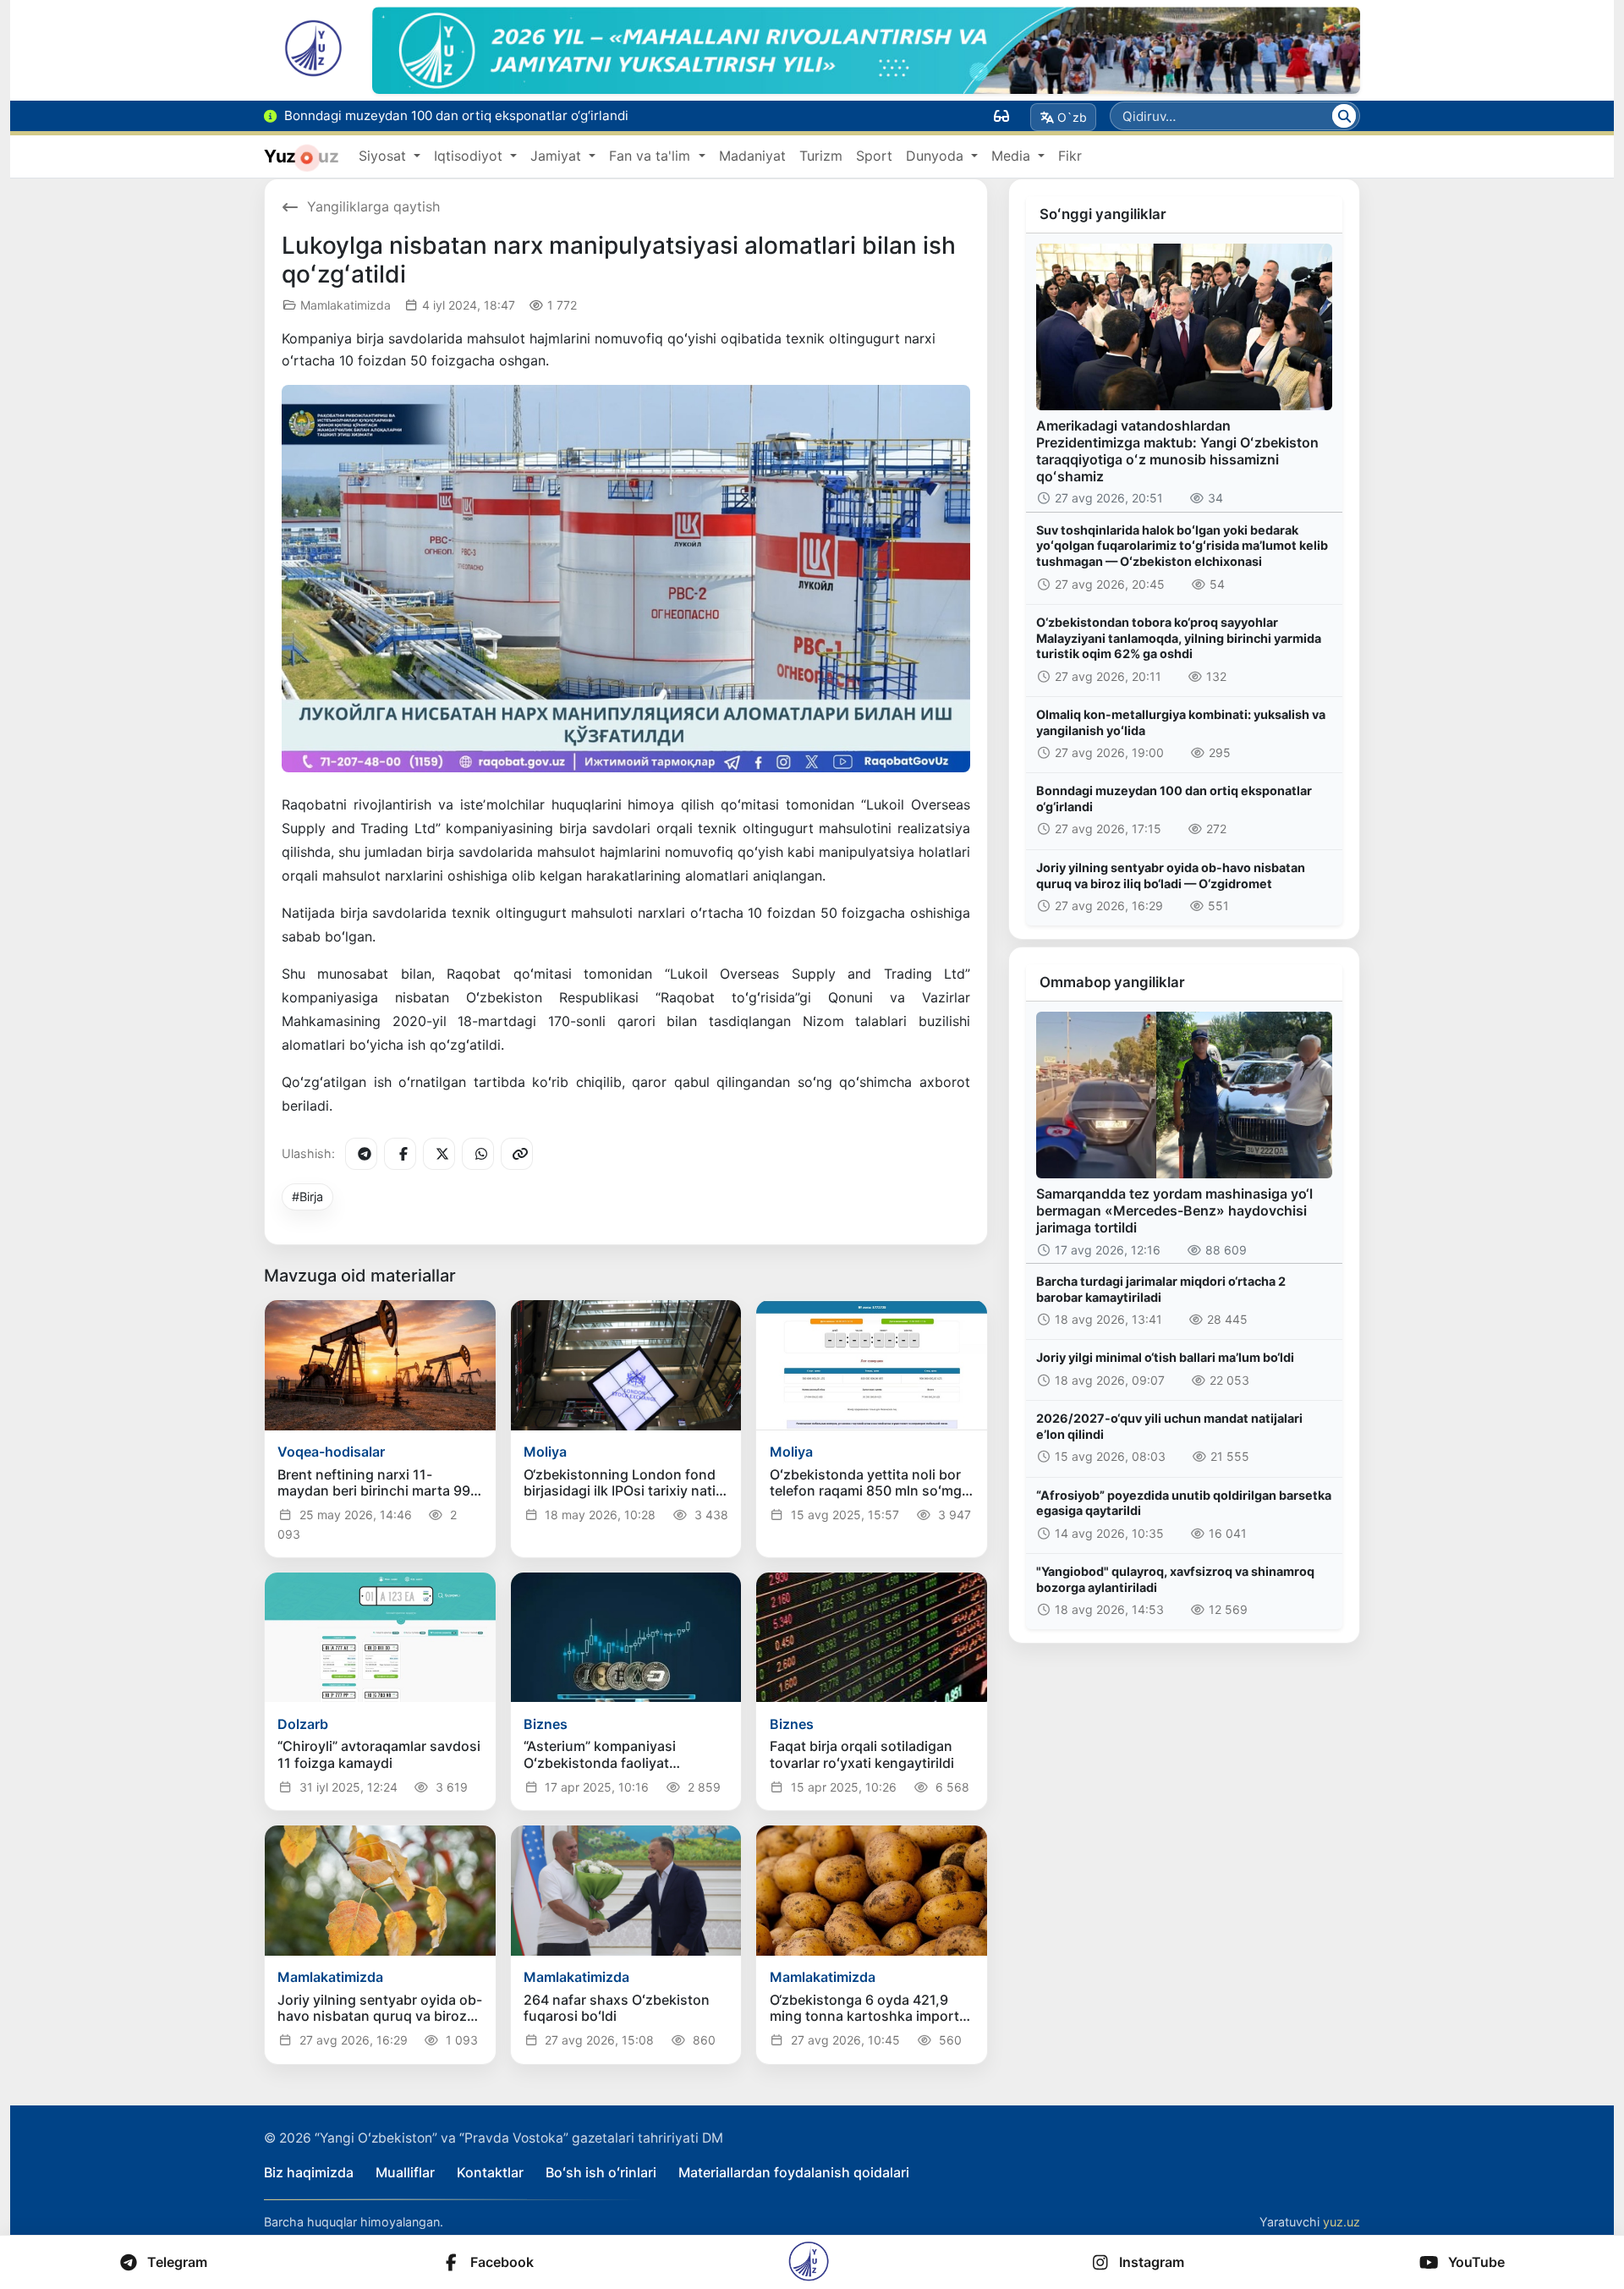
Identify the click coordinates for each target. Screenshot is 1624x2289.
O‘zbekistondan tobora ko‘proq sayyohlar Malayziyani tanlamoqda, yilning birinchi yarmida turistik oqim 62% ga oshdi (1179, 638)
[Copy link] (517, 1154)
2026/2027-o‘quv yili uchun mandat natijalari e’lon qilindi (1169, 1426)
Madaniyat (752, 156)
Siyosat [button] (384, 156)
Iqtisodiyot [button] (470, 156)
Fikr (1070, 156)
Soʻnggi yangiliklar (1103, 214)
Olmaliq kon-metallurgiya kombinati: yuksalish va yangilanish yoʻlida (1181, 722)
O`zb (1072, 117)
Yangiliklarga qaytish (373, 206)
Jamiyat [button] (558, 156)
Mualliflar (405, 2172)
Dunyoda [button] (937, 156)
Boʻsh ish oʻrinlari (601, 2172)
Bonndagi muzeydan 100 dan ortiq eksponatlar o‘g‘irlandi (1174, 799)
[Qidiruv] (1344, 116)
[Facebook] (400, 1154)
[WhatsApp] (478, 1154)
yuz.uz (1341, 2222)
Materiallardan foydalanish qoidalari (794, 2172)
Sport (874, 156)
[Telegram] (361, 1154)
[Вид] (1001, 116)
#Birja (307, 1197)
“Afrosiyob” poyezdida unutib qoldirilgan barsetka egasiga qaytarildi (1184, 1503)
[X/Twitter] (439, 1154)
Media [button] (1013, 156)
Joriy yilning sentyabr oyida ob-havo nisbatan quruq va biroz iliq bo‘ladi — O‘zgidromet (1171, 876)
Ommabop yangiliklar (1112, 982)
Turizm (821, 156)
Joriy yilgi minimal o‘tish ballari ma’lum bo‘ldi (1165, 1357)
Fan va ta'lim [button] (652, 156)
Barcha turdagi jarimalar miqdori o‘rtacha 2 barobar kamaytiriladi (1161, 1289)
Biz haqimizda (309, 2172)
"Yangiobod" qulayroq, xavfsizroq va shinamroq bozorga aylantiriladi (1175, 1579)
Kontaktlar (490, 2172)
